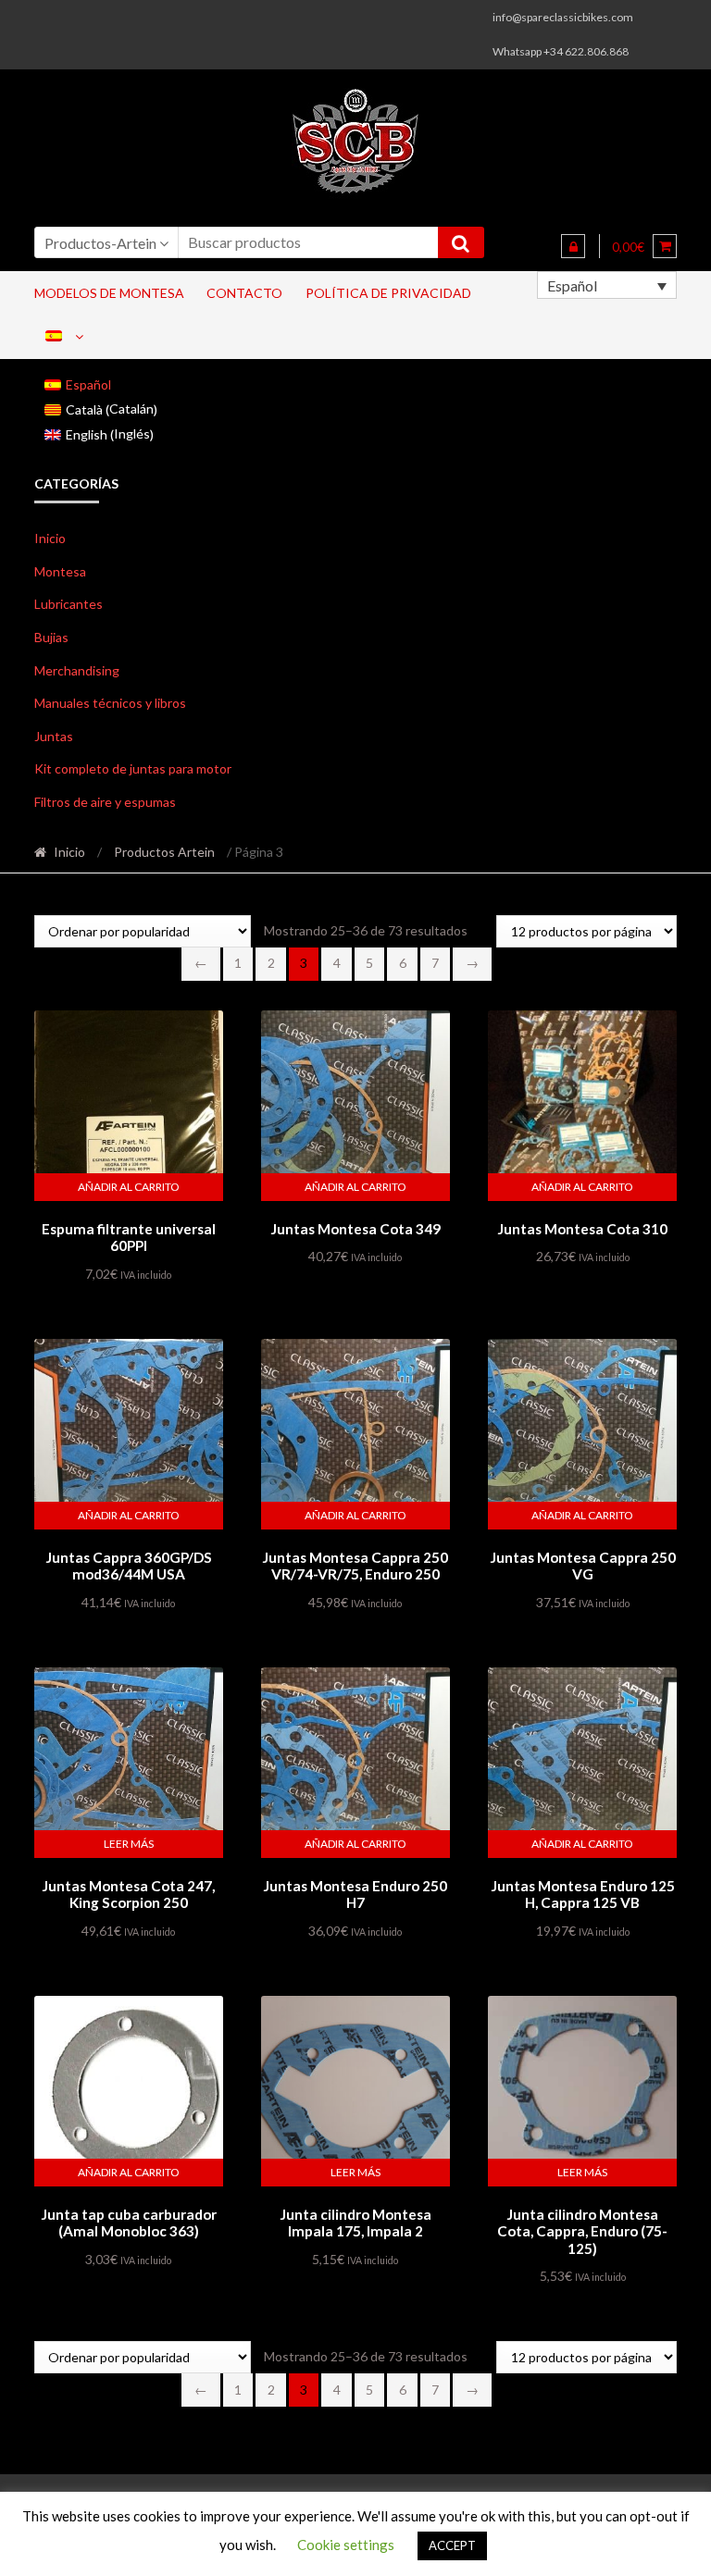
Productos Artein (164, 852)
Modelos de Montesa (109, 293)
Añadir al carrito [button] (129, 1187)
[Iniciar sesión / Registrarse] (573, 246)
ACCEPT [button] (452, 2545)
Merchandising (77, 670)
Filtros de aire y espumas (105, 802)
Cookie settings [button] (346, 2545)
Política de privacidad (388, 293)
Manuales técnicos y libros (110, 703)
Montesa (60, 571)
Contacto (244, 293)
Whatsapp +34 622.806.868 (561, 51)
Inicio (50, 538)
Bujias (51, 637)
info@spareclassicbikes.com (563, 17)
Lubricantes (69, 604)
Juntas (54, 736)
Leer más (129, 1844)
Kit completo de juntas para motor (133, 768)
